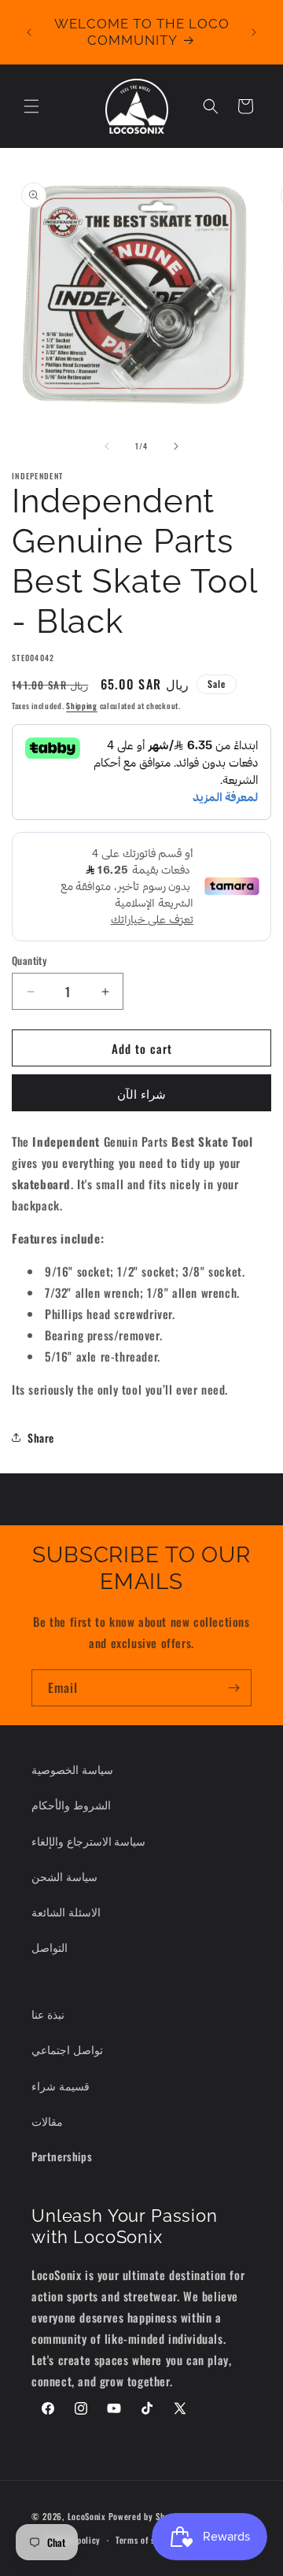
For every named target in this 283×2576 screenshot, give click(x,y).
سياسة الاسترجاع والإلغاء (88, 1841)
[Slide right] (176, 446)
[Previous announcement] (29, 32)
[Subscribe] (233, 1688)
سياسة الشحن (64, 1876)
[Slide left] (107, 446)
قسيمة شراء (61, 2085)
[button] (31, 106)
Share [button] (41, 1438)
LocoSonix (87, 2515)
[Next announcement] (254, 32)
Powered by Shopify (147, 2515)
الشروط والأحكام (71, 1804)
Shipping (82, 706)
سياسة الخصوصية (72, 1769)
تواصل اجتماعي (67, 2049)
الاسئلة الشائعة (66, 1911)
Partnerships (62, 2156)
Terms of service (147, 2540)
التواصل (50, 1947)
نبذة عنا (48, 2014)
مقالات (47, 2121)
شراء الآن (141, 1093)
